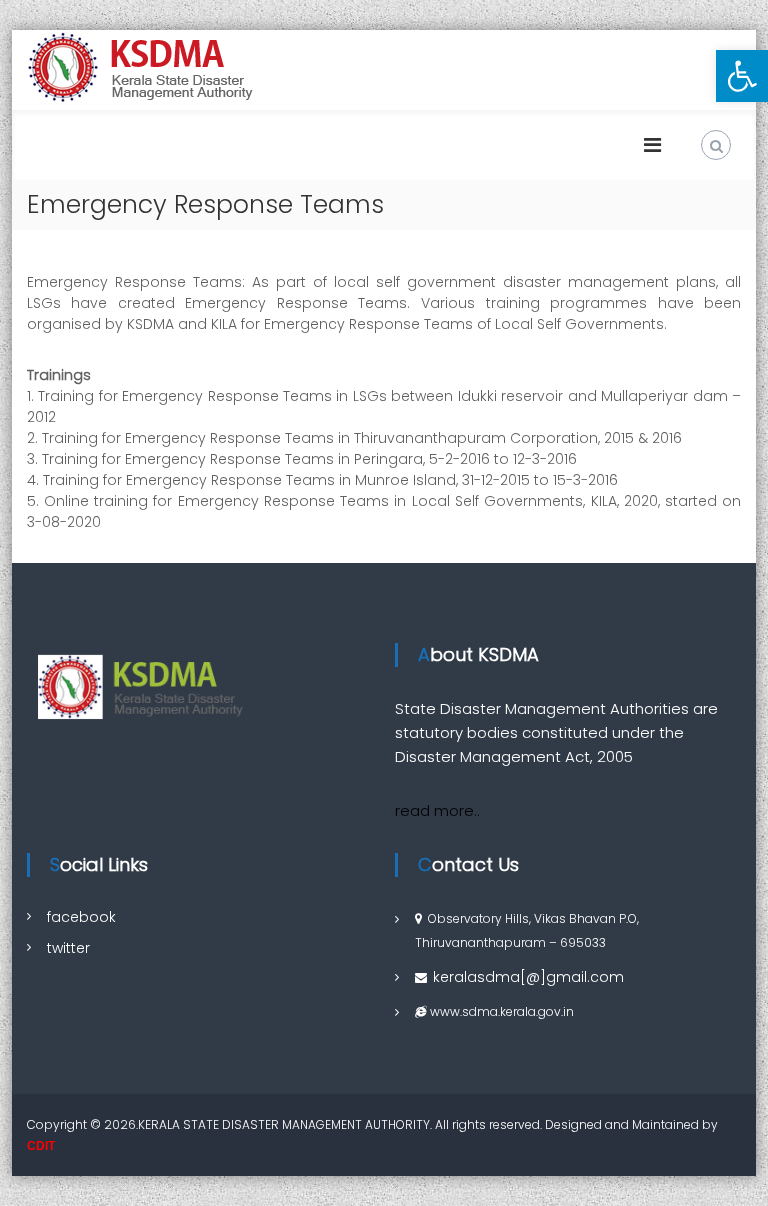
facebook (81, 917)
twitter (68, 948)
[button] (742, 76)
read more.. (437, 810)
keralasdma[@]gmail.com (528, 977)
